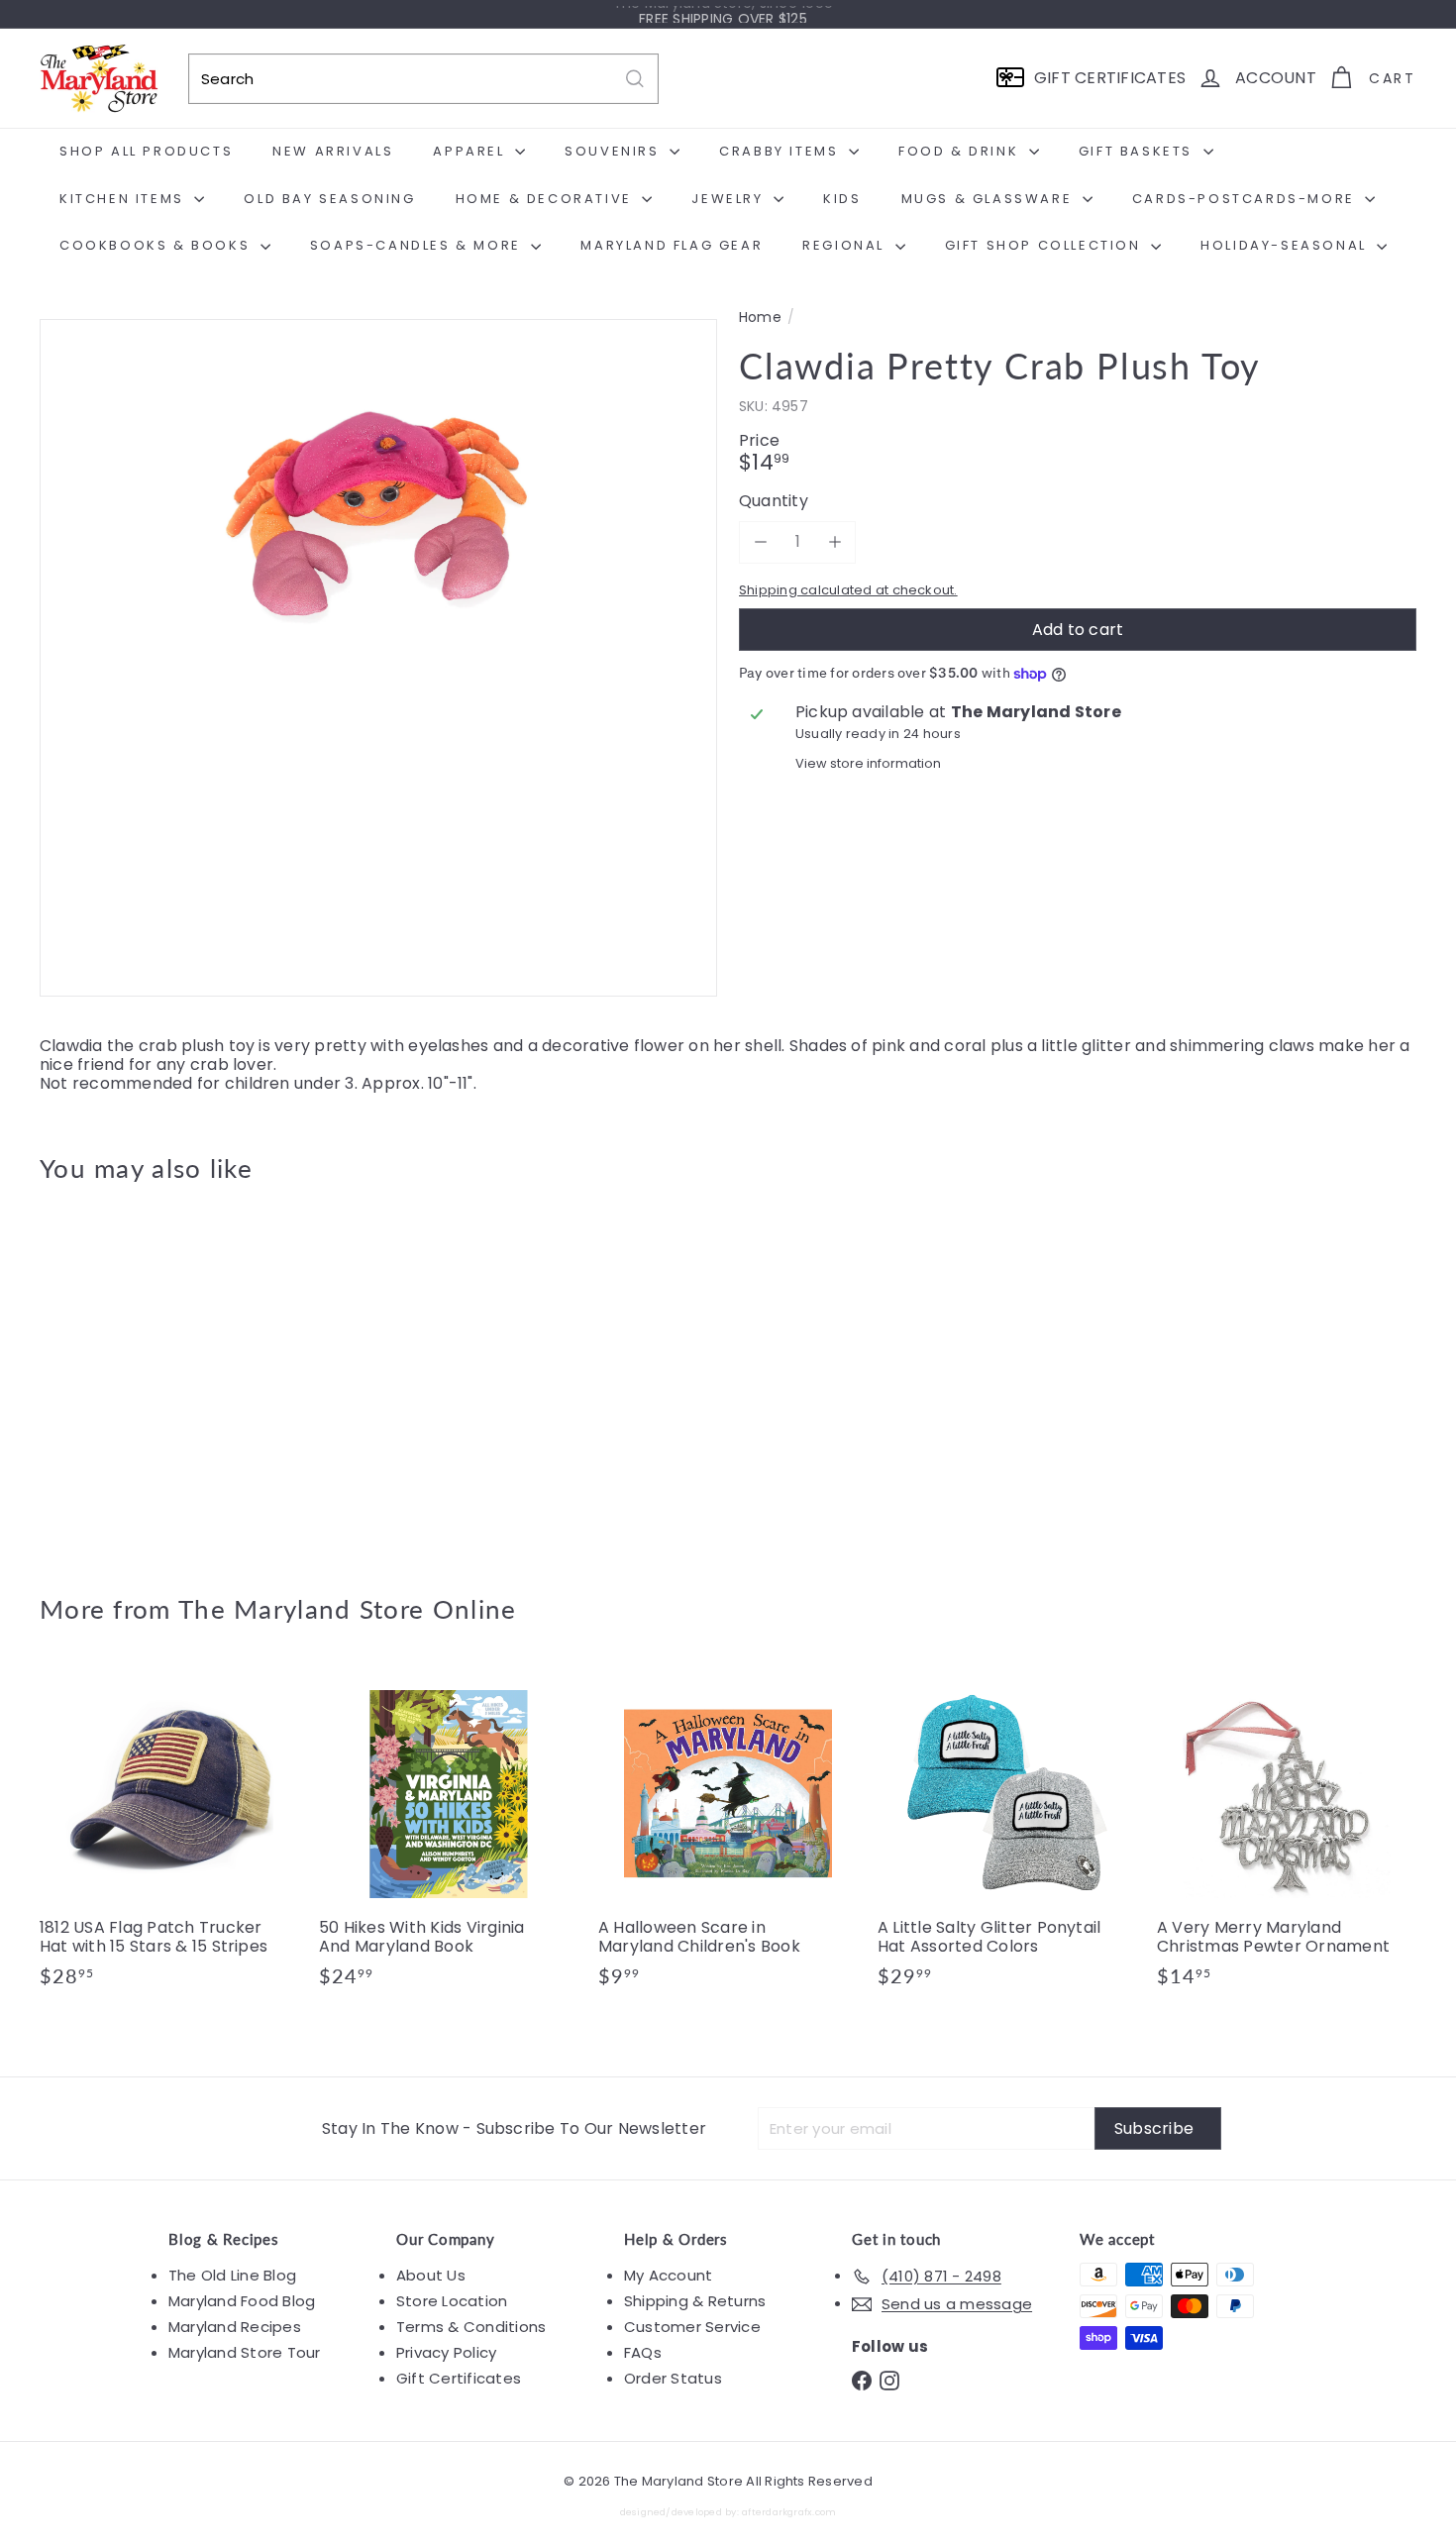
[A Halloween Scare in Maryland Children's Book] (728, 1836)
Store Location (452, 2301)
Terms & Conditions (471, 2327)
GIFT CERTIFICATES (1110, 78)
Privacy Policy (446, 2352)
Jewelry (730, 199)
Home (760, 318)
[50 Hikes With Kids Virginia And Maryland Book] (449, 1836)
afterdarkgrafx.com (789, 2512)
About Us (431, 2275)
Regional (846, 245)
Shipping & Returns (695, 2301)
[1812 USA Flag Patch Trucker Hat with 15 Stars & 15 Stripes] (169, 1836)
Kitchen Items (124, 199)
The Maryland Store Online (348, 1609)
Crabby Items (781, 151)
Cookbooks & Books (157, 245)
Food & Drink (961, 151)
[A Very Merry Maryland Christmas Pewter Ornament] (1287, 1836)
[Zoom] (378, 658)
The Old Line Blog (232, 2275)
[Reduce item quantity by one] (760, 541)
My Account (668, 2275)
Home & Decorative (547, 199)
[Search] (635, 79)
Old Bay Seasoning (329, 199)
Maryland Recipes (235, 2327)
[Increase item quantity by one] (834, 541)
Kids (842, 199)
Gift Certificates (459, 2378)
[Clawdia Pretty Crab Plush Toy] (146, 1374)
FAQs (643, 2352)
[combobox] (423, 79)
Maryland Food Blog (242, 2301)
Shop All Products (146, 151)
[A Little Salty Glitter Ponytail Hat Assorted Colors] (1007, 1836)
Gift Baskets (1139, 151)
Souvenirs (615, 151)
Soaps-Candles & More (418, 245)
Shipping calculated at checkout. (848, 590)
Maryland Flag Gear (672, 245)
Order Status (673, 2378)
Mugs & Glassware (989, 199)
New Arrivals (333, 151)
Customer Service (692, 2327)
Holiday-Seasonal (1286, 245)
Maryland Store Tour (245, 2352)
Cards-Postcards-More (1247, 199)
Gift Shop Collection (1046, 245)
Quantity (774, 501)
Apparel (471, 151)
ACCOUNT (1276, 78)
